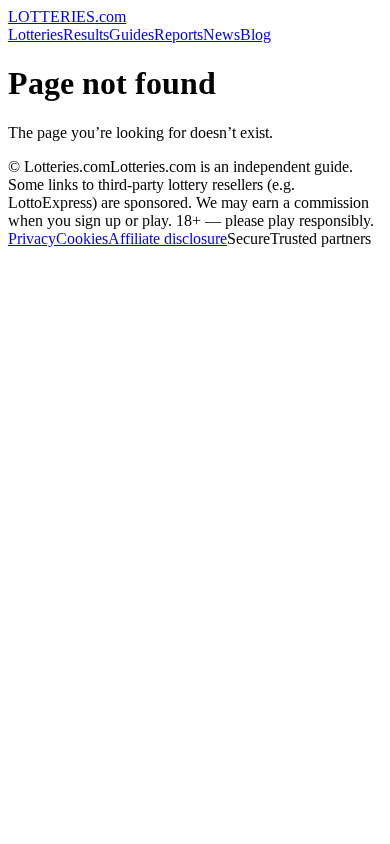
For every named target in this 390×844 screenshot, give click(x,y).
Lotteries (35, 34)
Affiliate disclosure (167, 238)
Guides (131, 34)
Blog (255, 34)
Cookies (82, 238)
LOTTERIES (67, 16)
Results (86, 34)
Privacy (32, 238)
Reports (178, 34)
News (221, 34)
